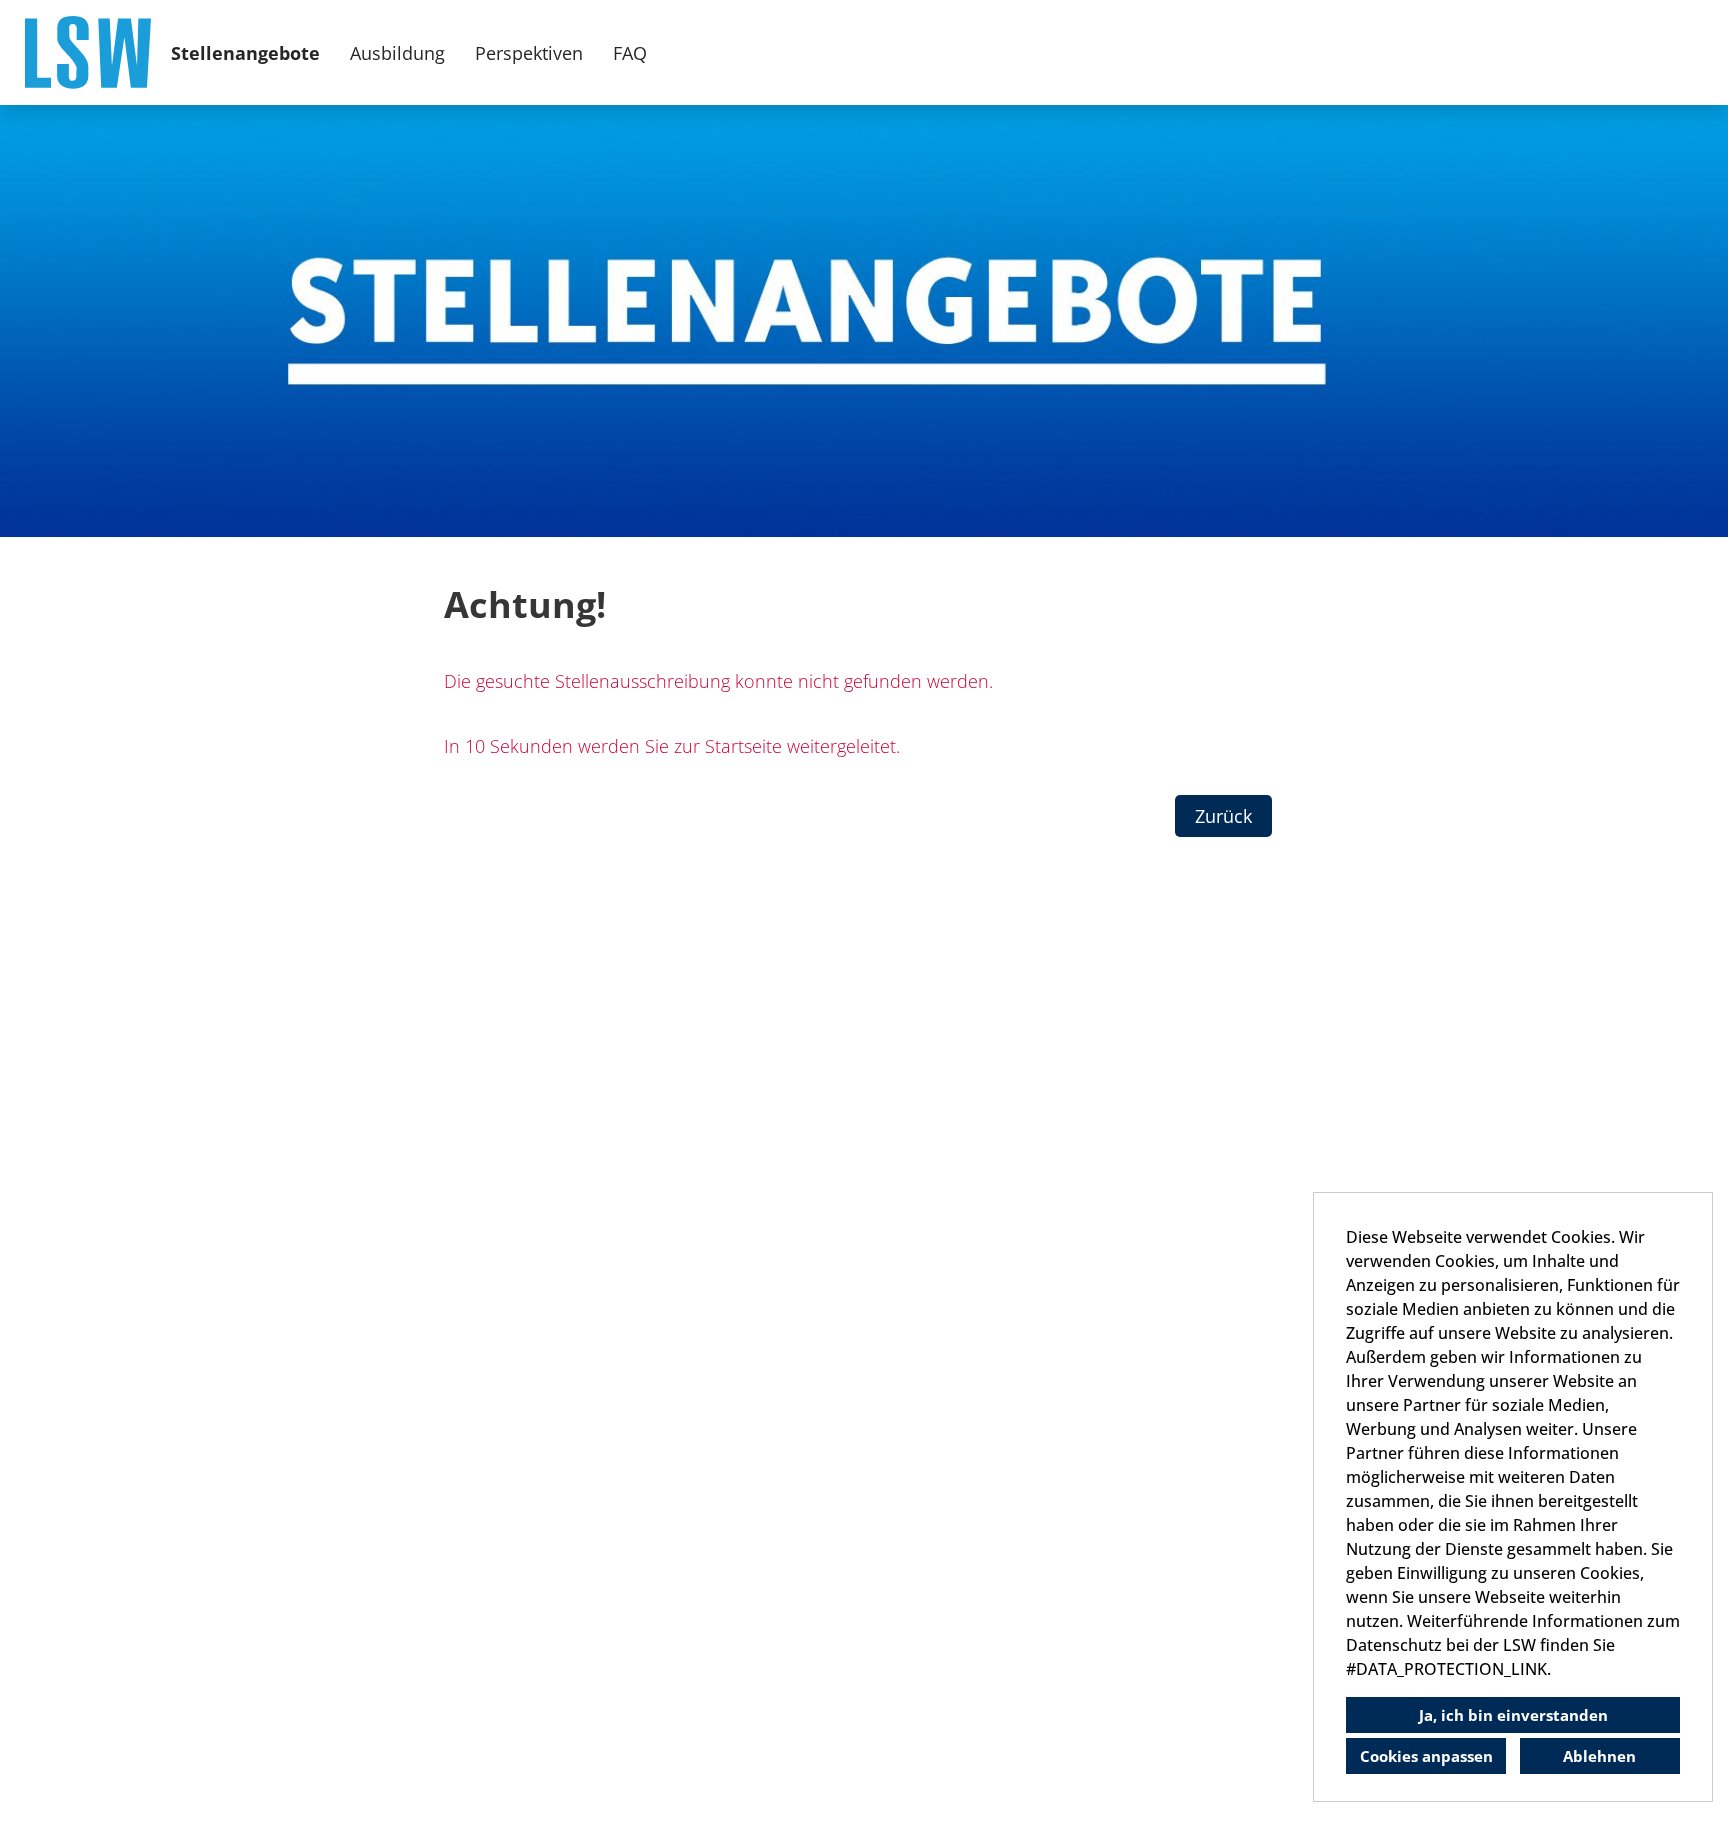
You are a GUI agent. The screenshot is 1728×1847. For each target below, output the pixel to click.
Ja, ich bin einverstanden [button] (1513, 1715)
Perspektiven (529, 53)
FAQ (630, 53)
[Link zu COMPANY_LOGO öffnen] (88, 52)
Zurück (1223, 816)
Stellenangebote (245, 53)
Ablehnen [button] (1599, 1756)
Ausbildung (397, 53)
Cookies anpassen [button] (1426, 1756)
